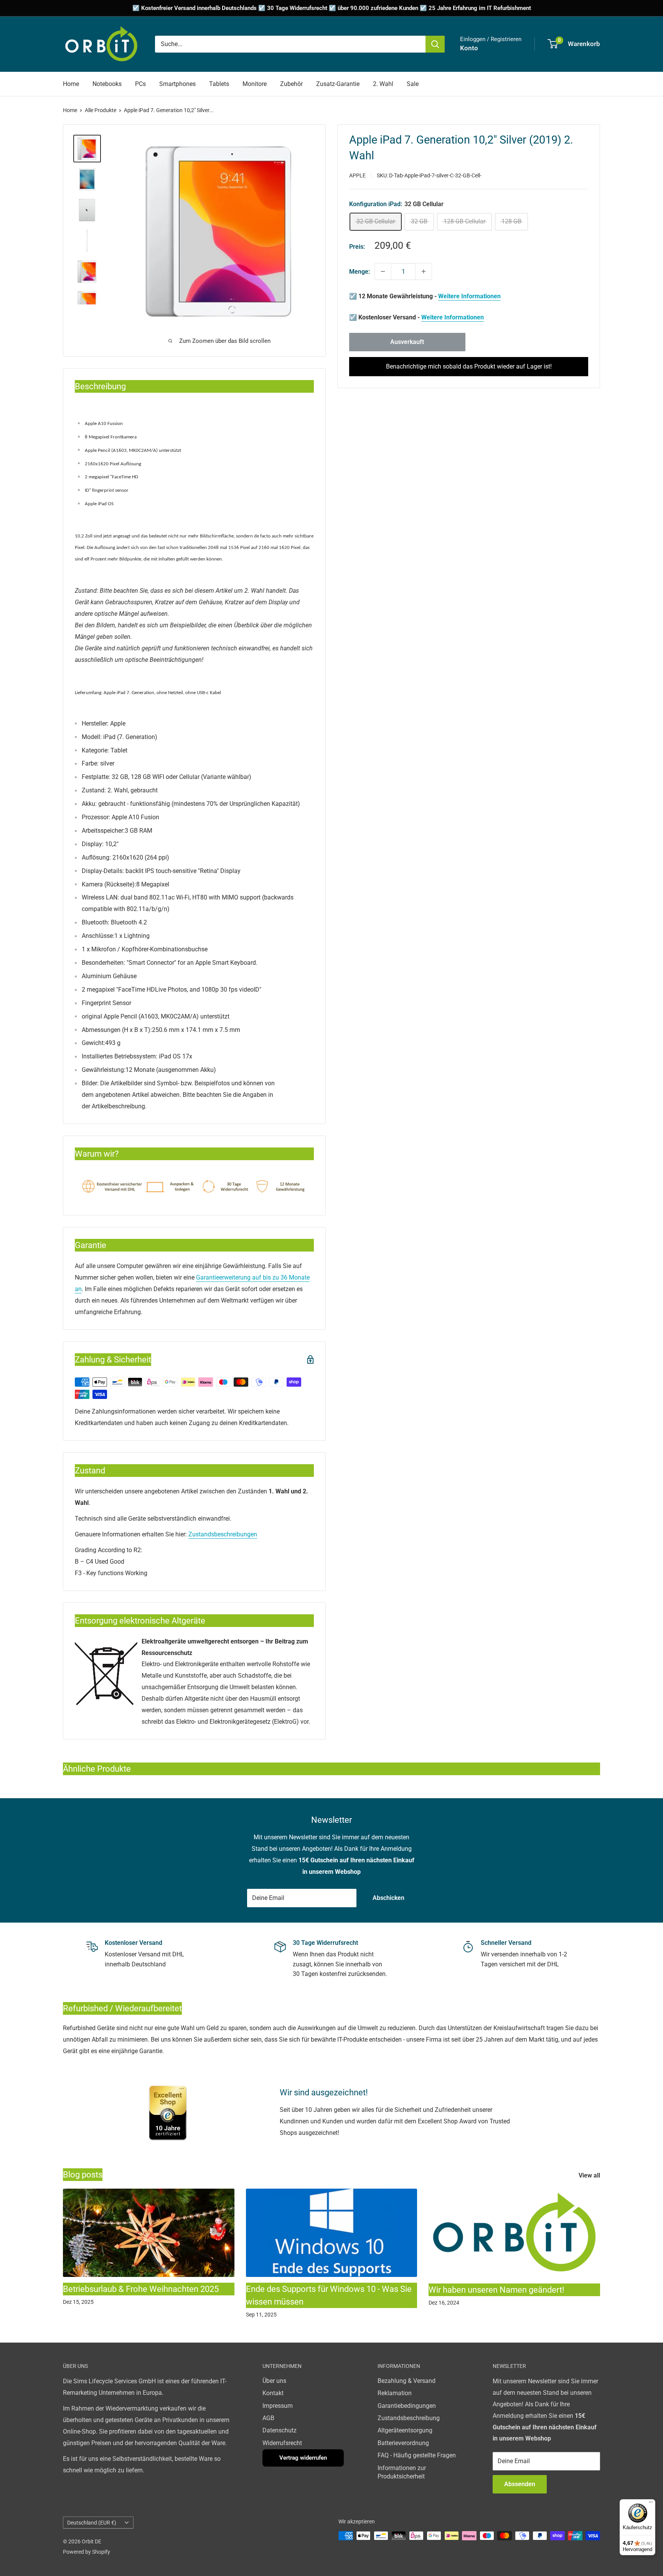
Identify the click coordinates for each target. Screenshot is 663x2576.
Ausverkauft (407, 342)
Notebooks (107, 84)
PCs (140, 84)
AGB (268, 2418)
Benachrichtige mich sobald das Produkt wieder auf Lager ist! (469, 366)
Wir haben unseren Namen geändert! (496, 2290)
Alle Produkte (101, 110)
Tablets (219, 84)
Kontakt (273, 2393)
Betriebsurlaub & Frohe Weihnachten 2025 (141, 2289)
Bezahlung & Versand (407, 2381)
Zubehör (291, 84)
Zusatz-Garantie (338, 84)
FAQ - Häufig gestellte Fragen (417, 2455)
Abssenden (520, 2484)
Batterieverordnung (403, 2443)
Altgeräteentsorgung (405, 2430)
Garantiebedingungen (407, 2406)
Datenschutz (280, 2430)
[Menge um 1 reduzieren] (383, 271)
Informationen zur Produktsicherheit (402, 2472)
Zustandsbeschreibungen (223, 1534)
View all (590, 2175)
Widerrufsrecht (282, 2443)
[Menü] (651, 2504)
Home (71, 84)
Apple (357, 175)
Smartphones (177, 84)
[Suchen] (435, 44)
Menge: (360, 272)
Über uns (274, 2381)
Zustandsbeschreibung (409, 2418)
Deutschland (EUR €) (92, 2523)
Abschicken (388, 1898)
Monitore (255, 84)
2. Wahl (383, 84)
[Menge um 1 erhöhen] (424, 271)
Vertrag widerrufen (303, 2458)
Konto (469, 48)
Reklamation (395, 2393)
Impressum (278, 2406)
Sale (413, 84)
